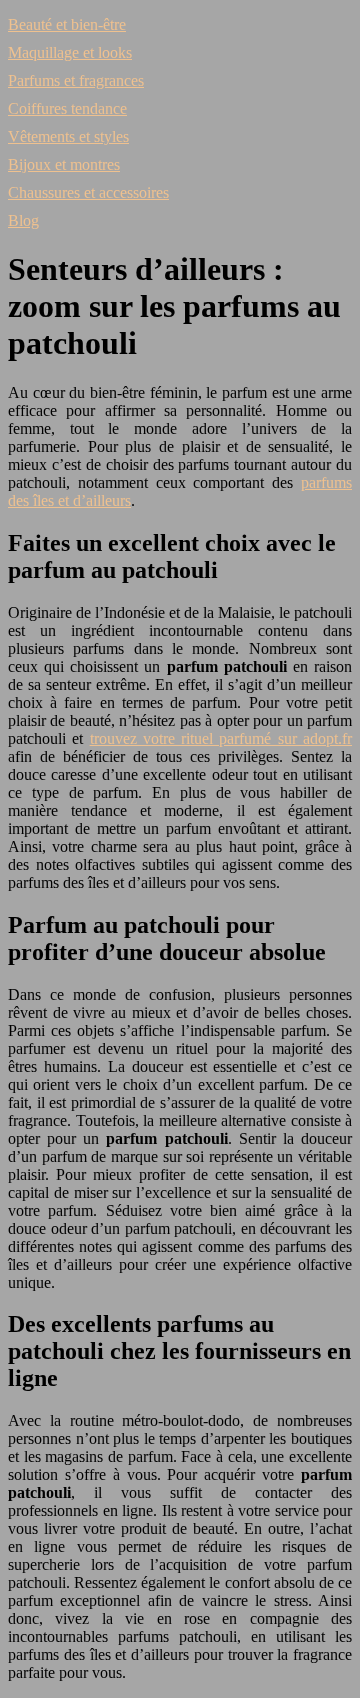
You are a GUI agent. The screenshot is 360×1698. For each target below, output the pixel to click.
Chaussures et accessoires (88, 192)
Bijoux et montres (64, 164)
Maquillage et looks (70, 52)
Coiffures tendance (67, 108)
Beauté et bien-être (67, 24)
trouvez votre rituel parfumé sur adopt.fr (221, 738)
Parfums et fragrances (76, 80)
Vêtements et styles (68, 136)
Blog (23, 220)
